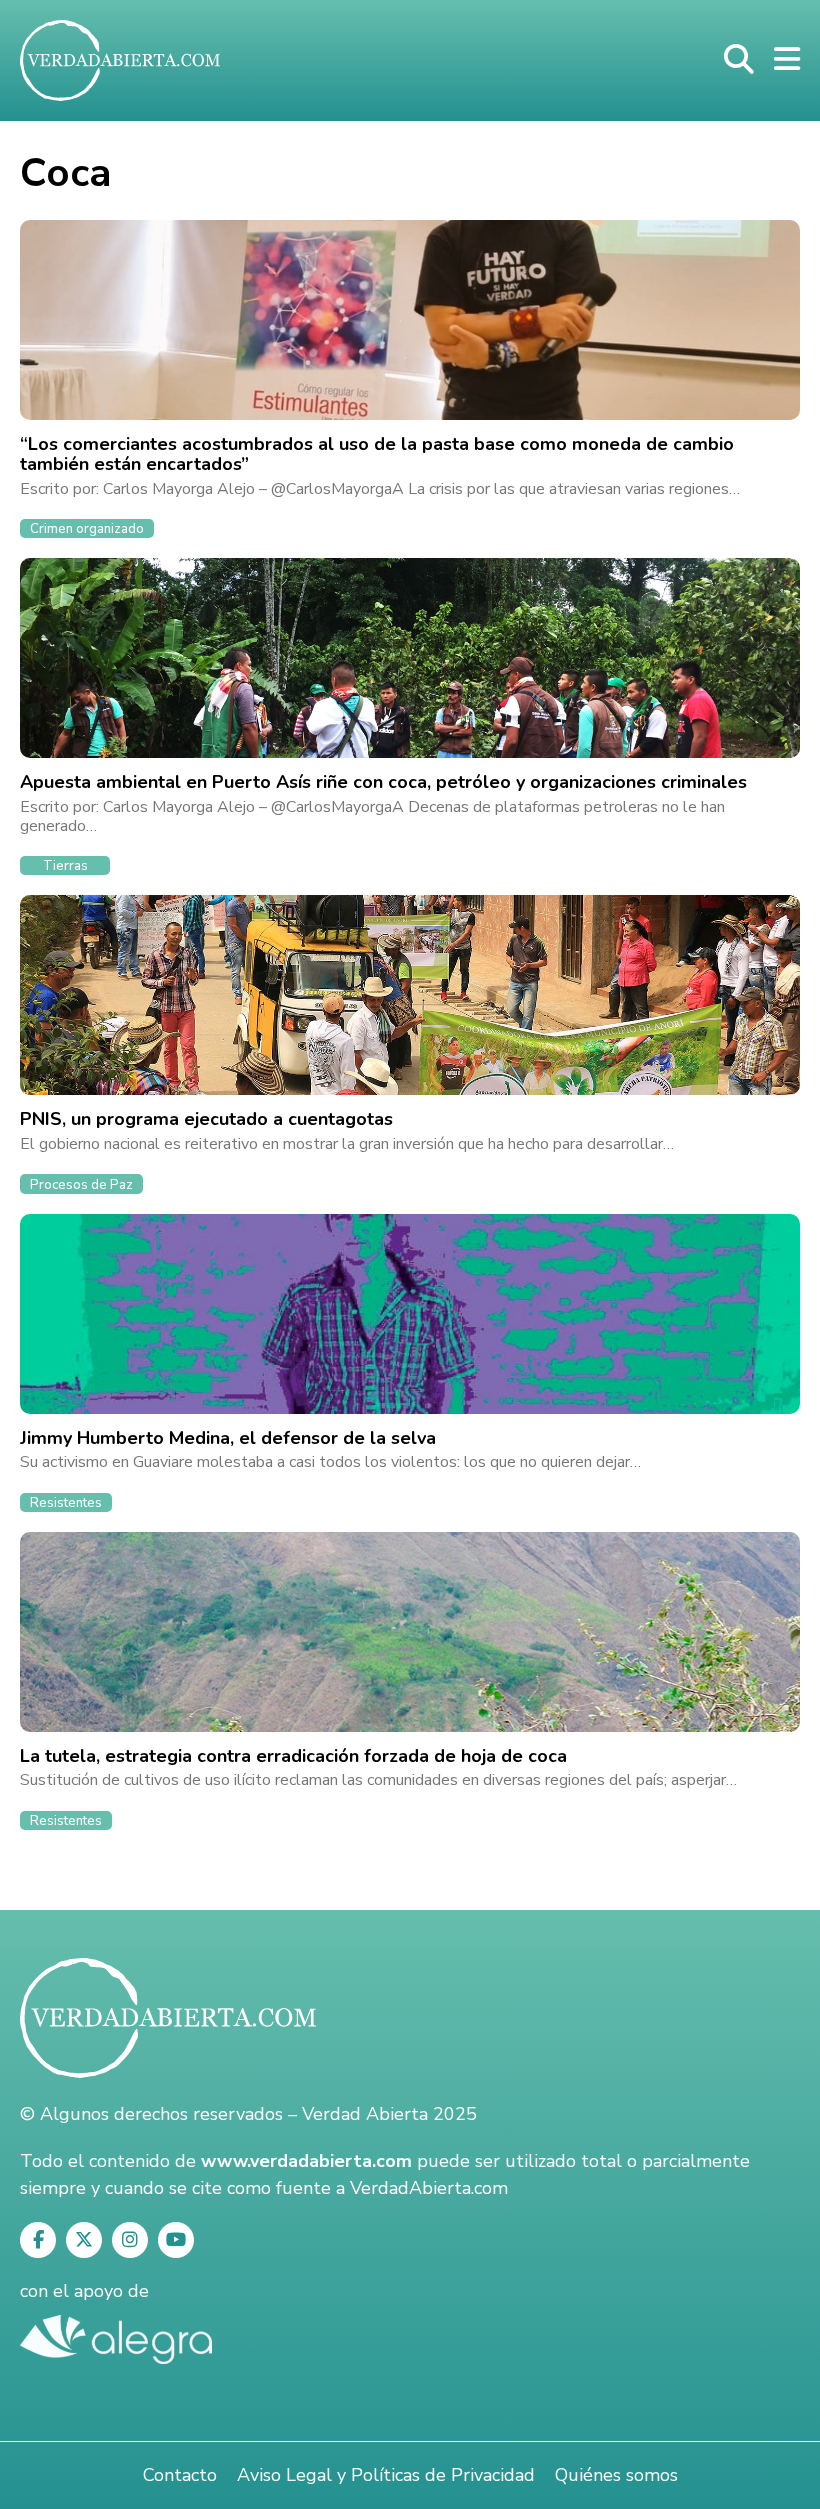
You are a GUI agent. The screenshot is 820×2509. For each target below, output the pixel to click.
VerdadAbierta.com (429, 2188)
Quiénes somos (616, 2475)
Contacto (180, 2475)
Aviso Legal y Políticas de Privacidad (386, 2475)
